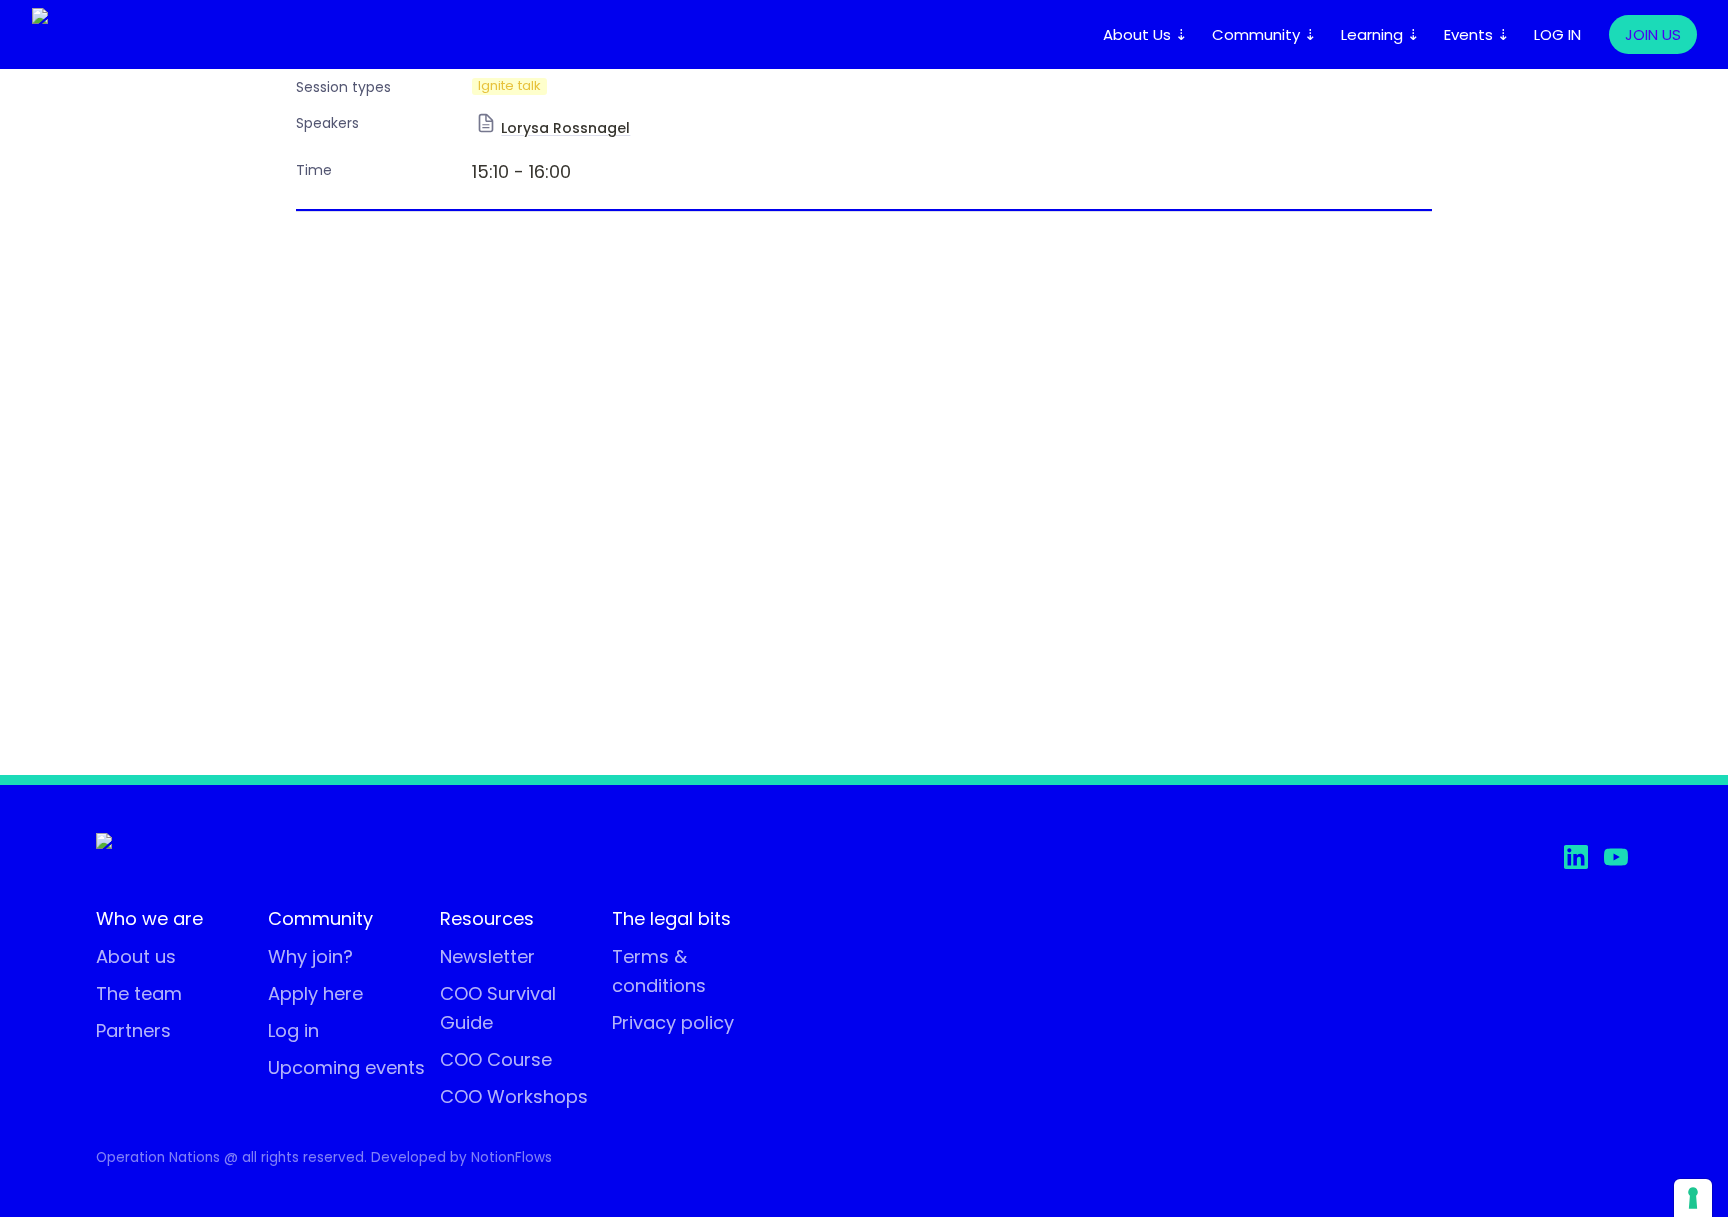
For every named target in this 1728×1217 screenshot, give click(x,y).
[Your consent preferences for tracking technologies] (1693, 1198)
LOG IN (1557, 34)
